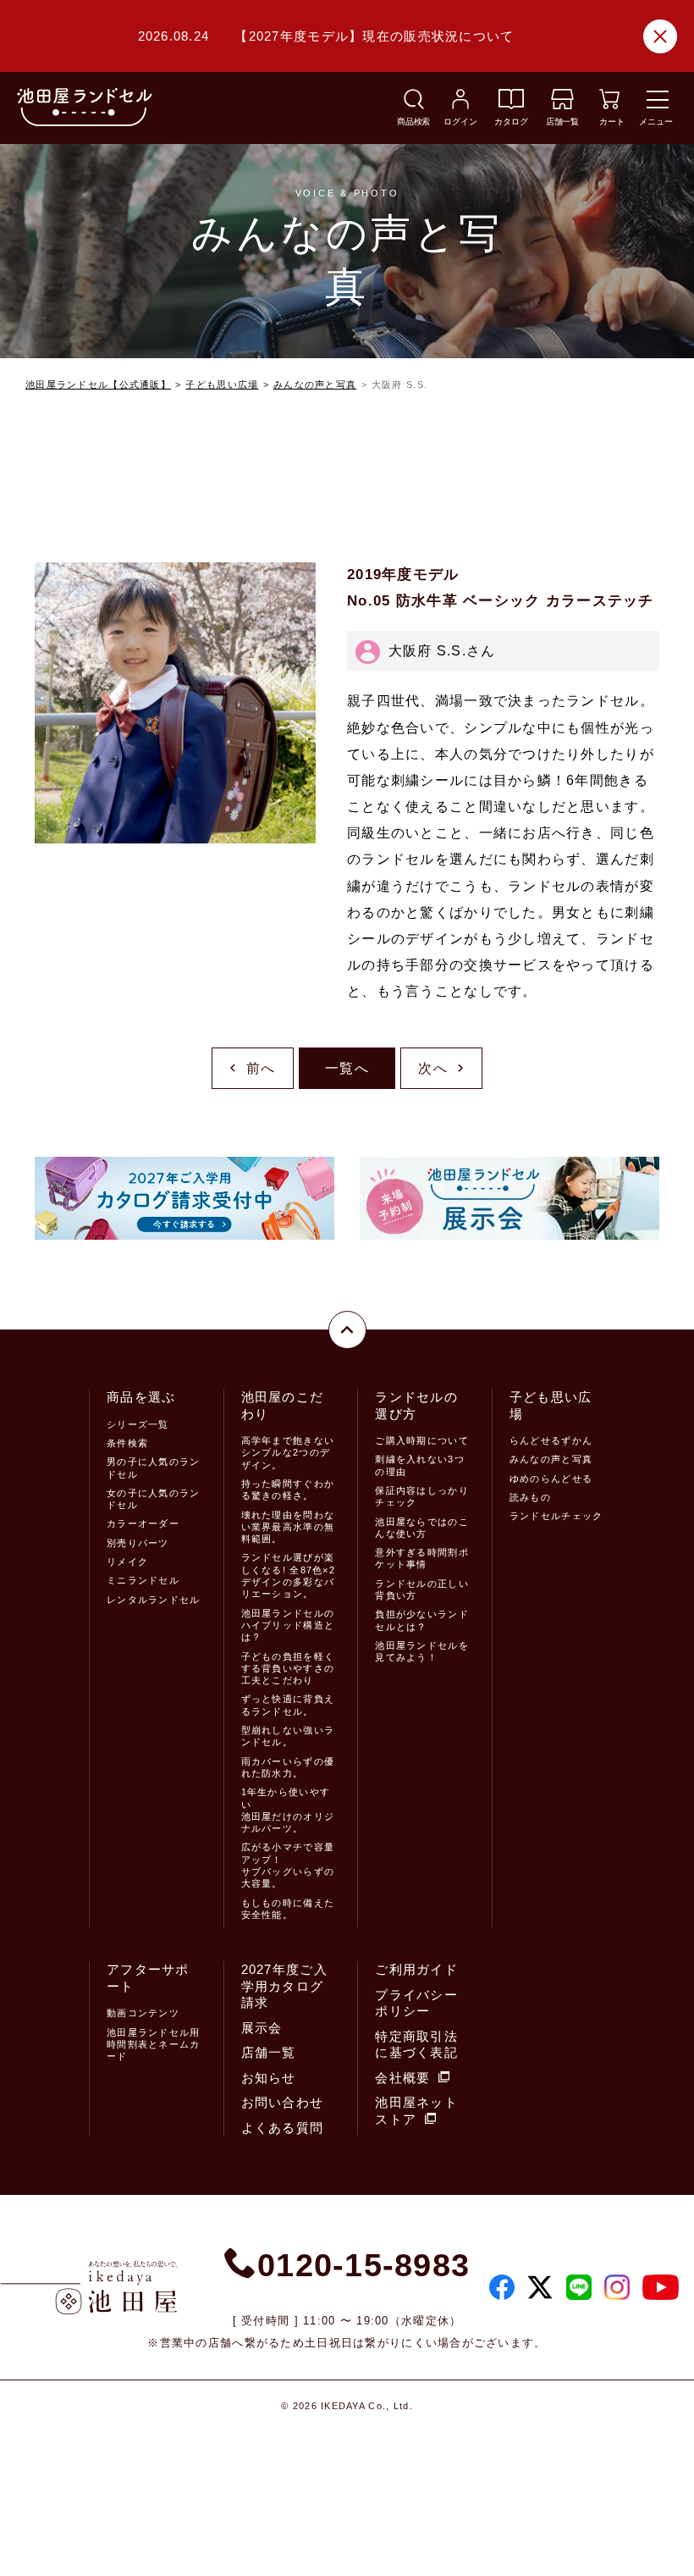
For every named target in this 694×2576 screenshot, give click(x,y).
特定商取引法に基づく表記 (416, 2045)
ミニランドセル (143, 1580)
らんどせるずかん (551, 1440)
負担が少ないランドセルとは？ (422, 1620)
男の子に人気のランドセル (154, 1468)
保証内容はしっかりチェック (422, 1496)
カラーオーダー (143, 1523)
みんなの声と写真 (315, 384)
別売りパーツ (138, 1543)
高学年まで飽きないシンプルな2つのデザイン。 (288, 1453)
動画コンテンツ (143, 2013)
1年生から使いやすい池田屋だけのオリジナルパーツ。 (288, 1810)
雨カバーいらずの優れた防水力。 (288, 1767)
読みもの (530, 1497)
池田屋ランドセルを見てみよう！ (422, 1651)
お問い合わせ (283, 2102)
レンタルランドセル (154, 1600)
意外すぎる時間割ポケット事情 (422, 1558)
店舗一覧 (269, 2052)
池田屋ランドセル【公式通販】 (98, 384)
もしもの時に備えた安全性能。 (288, 1909)
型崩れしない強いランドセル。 (288, 1736)
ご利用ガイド (416, 1969)
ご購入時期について (422, 1440)
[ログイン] (460, 105)
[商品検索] (414, 105)
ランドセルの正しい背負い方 (422, 1589)
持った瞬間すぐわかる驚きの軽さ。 (288, 1490)
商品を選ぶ (141, 1397)
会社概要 (402, 2078)
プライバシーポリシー (416, 2003)
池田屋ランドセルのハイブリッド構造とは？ (288, 1625)
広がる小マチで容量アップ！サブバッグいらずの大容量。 (288, 1865)
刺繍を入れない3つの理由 (420, 1465)
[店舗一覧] (562, 105)
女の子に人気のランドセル (154, 1499)
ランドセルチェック (556, 1516)
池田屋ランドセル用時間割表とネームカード (154, 2045)
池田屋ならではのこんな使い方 (422, 1528)
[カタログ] (511, 105)
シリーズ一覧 (138, 1424)
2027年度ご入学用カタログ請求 (284, 1986)
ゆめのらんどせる (551, 1479)
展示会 (262, 2028)
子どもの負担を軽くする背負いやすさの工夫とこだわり (288, 1669)
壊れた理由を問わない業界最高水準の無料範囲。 (288, 1527)
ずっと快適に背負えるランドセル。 (288, 1705)
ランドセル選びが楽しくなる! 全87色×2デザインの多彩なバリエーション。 (288, 1575)
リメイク (127, 1562)
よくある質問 (283, 2128)
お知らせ (269, 2078)
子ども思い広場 (222, 384)
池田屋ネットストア (416, 2111)
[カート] (609, 105)
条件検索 (127, 1443)
